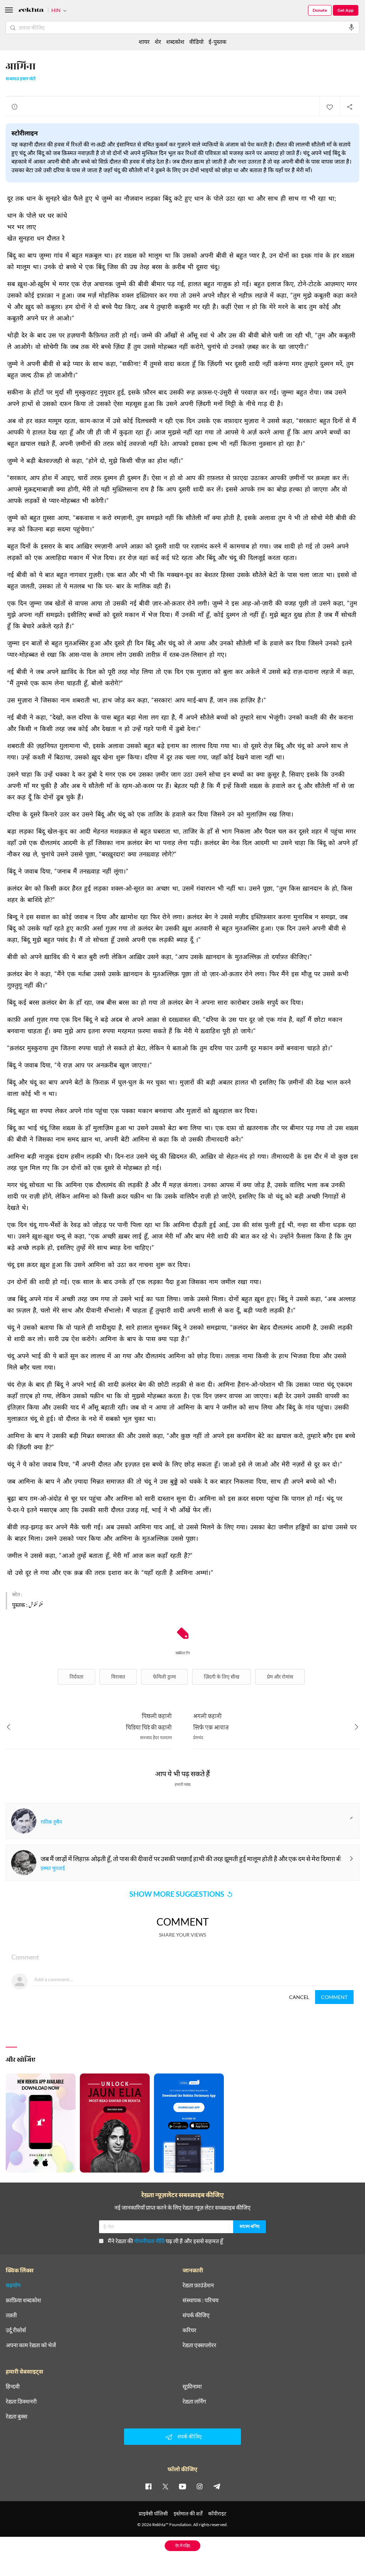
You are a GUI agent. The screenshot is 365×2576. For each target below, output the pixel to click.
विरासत (118, 1677)
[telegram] (217, 2486)
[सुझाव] (15, 107)
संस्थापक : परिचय (201, 2300)
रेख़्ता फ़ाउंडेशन (198, 2285)
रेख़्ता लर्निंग (194, 2401)
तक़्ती (11, 2315)
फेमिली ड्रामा (164, 1677)
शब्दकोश (175, 42)
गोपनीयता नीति (149, 2241)
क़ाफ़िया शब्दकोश (23, 2300)
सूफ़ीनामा (192, 2386)
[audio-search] (351, 27)
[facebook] (148, 2486)
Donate (320, 10)
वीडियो (196, 42)
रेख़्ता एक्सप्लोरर (199, 2345)
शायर (144, 42)
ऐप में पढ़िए (183, 2546)
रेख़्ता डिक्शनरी (21, 2401)
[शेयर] (349, 107)
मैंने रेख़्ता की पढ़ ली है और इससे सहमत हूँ (165, 2241)
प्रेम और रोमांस (280, 1677)
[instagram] (200, 2486)
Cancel (299, 1997)
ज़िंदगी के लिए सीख (222, 1677)
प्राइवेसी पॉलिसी (153, 2513)
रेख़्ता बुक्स (17, 2416)
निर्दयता (76, 1677)
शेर (158, 42)
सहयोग (13, 2285)
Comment (334, 1997)
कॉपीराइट (217, 2513)
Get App (346, 10)
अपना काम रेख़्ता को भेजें (31, 2345)
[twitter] (165, 2486)
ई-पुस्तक (217, 42)
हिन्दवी (13, 2386)
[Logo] (31, 11)
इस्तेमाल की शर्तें (188, 2513)
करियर (189, 2330)
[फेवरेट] (329, 107)
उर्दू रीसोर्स (16, 2330)
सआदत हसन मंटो (21, 79)
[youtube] (182, 2486)
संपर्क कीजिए (196, 2315)
